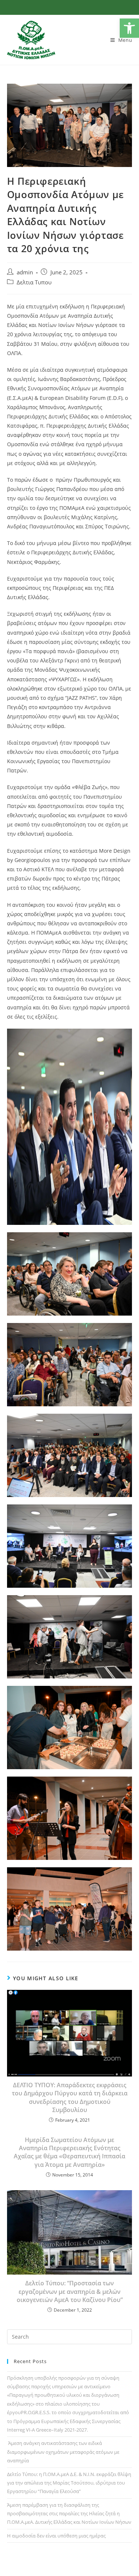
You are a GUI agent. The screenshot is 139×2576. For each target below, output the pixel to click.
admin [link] (25, 272)
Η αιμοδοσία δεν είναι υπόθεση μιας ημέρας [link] (56, 2536)
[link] (129, 28)
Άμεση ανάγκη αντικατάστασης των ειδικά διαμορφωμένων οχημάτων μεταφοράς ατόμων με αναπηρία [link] (63, 2452)
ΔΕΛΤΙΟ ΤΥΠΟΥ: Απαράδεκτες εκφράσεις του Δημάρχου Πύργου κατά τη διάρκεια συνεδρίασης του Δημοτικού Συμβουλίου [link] (70, 2097)
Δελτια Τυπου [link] (34, 282)
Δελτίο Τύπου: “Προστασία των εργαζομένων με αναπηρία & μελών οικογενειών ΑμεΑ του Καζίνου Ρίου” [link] (70, 2291)
